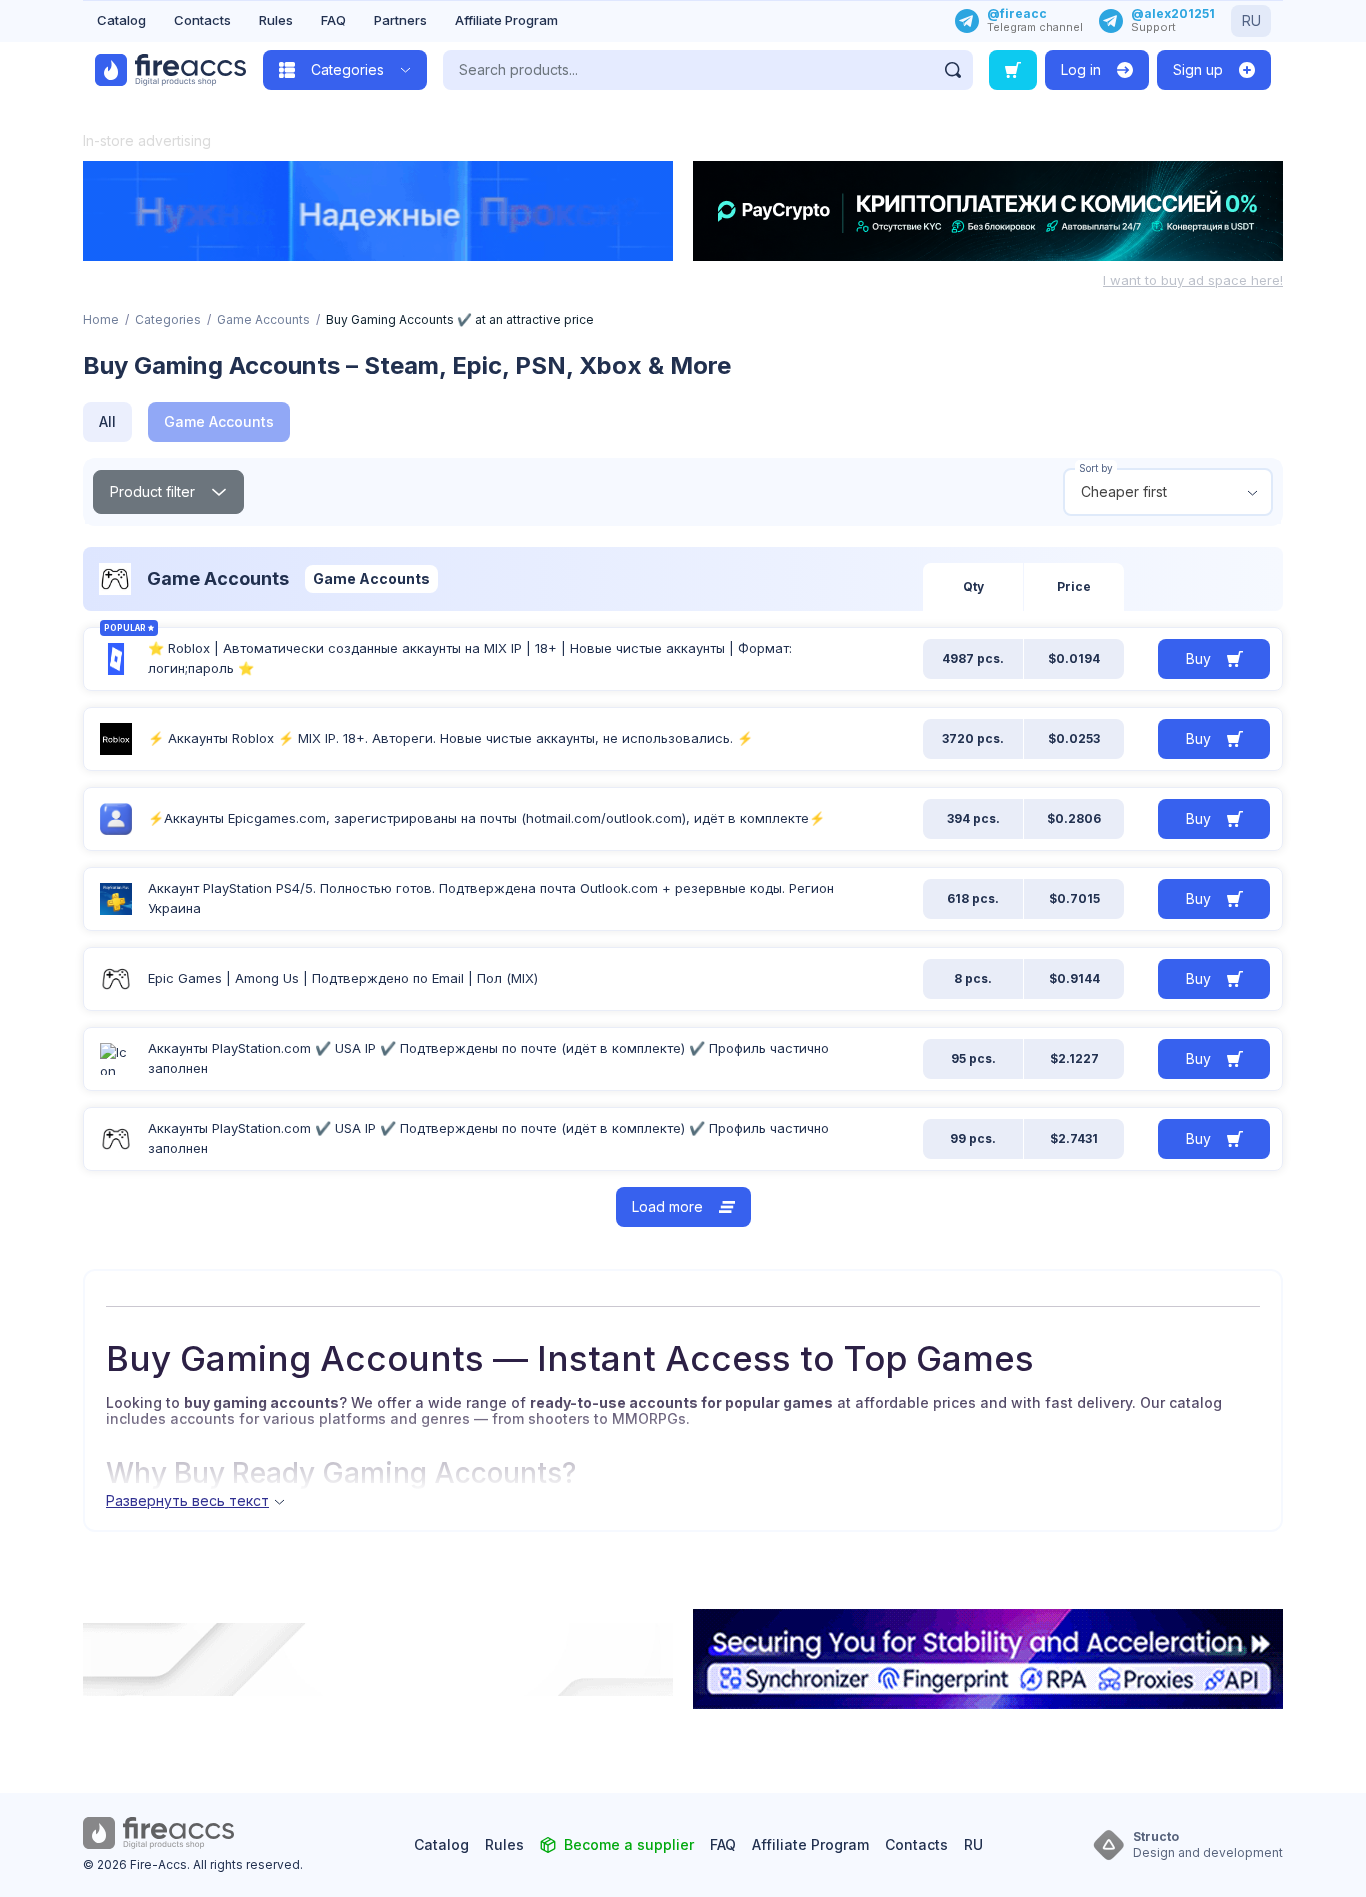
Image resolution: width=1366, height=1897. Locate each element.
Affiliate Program (506, 20)
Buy (1198, 658)
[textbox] (1168, 492)
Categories (168, 319)
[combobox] (1168, 492)
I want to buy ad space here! (1193, 280)
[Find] (953, 70)
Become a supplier (629, 1844)
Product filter (152, 491)
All (107, 421)
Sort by (1096, 468)
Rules (276, 20)
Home (101, 319)
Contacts (202, 20)
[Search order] (1013, 70)
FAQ (333, 20)
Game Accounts (263, 319)
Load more (667, 1206)
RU (1251, 20)
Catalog (121, 20)
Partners (400, 20)
